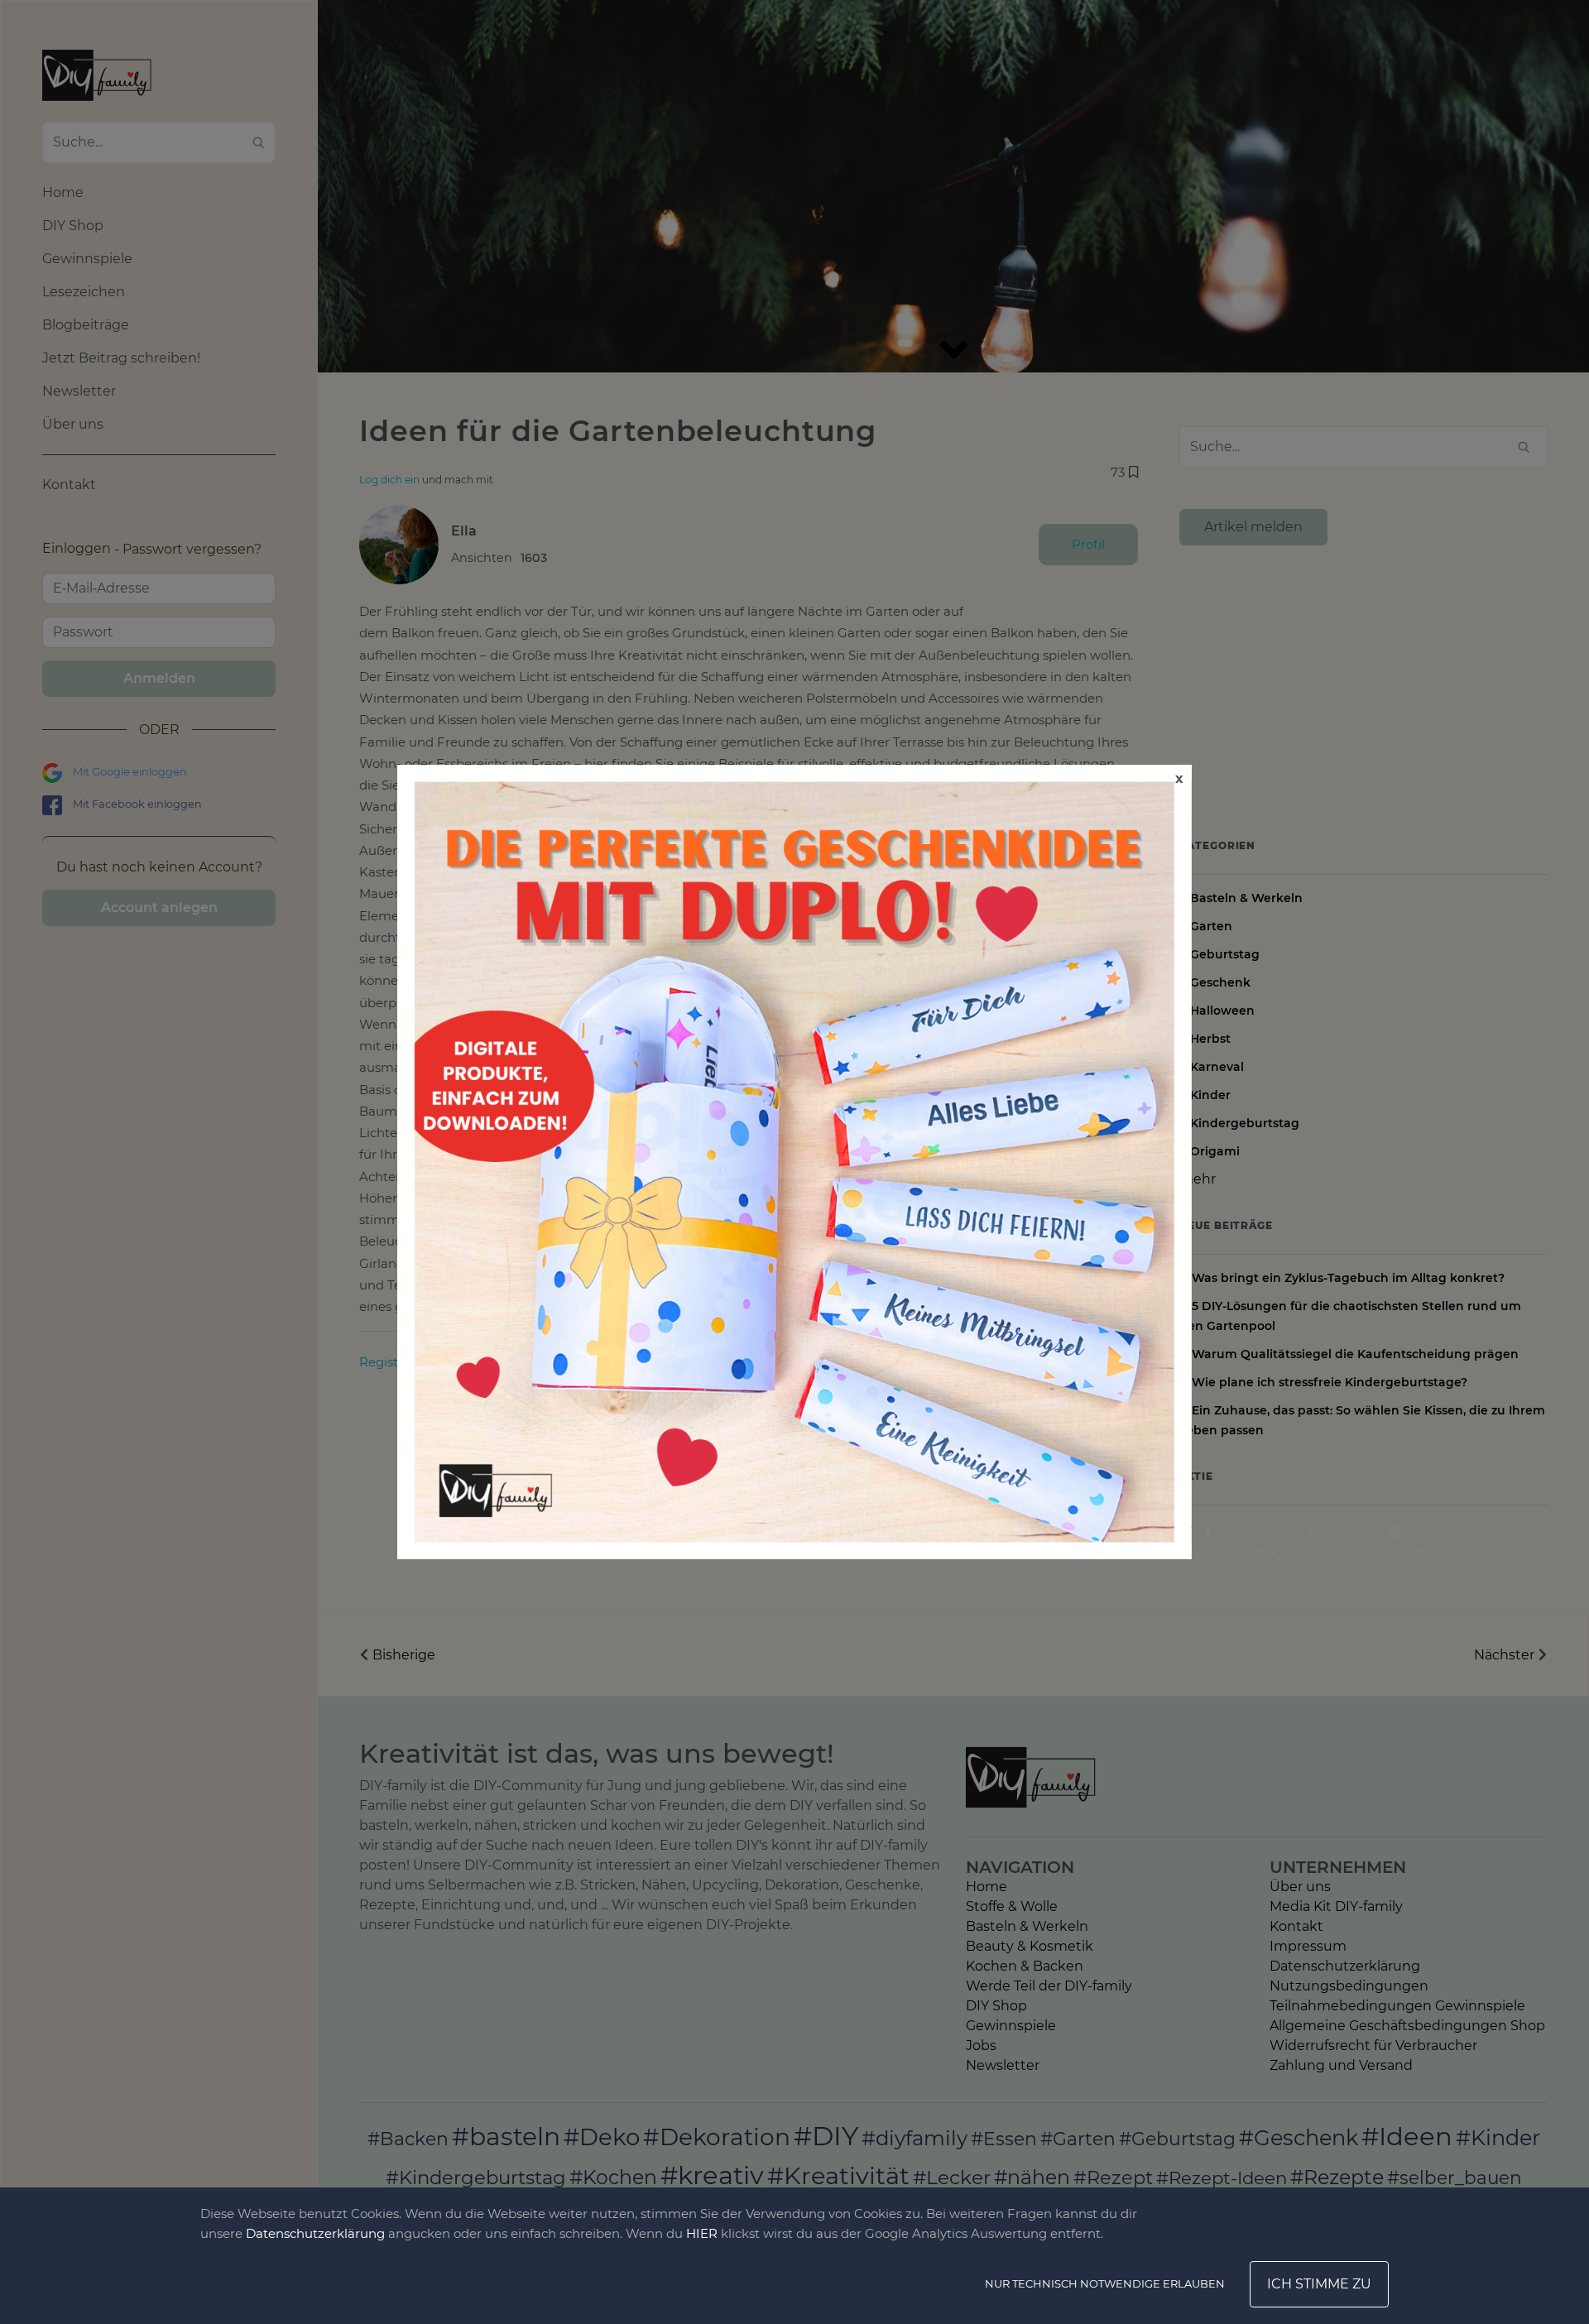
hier (702, 2233)
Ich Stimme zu (1319, 2284)
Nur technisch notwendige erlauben (1105, 2283)
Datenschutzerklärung (315, 2233)
